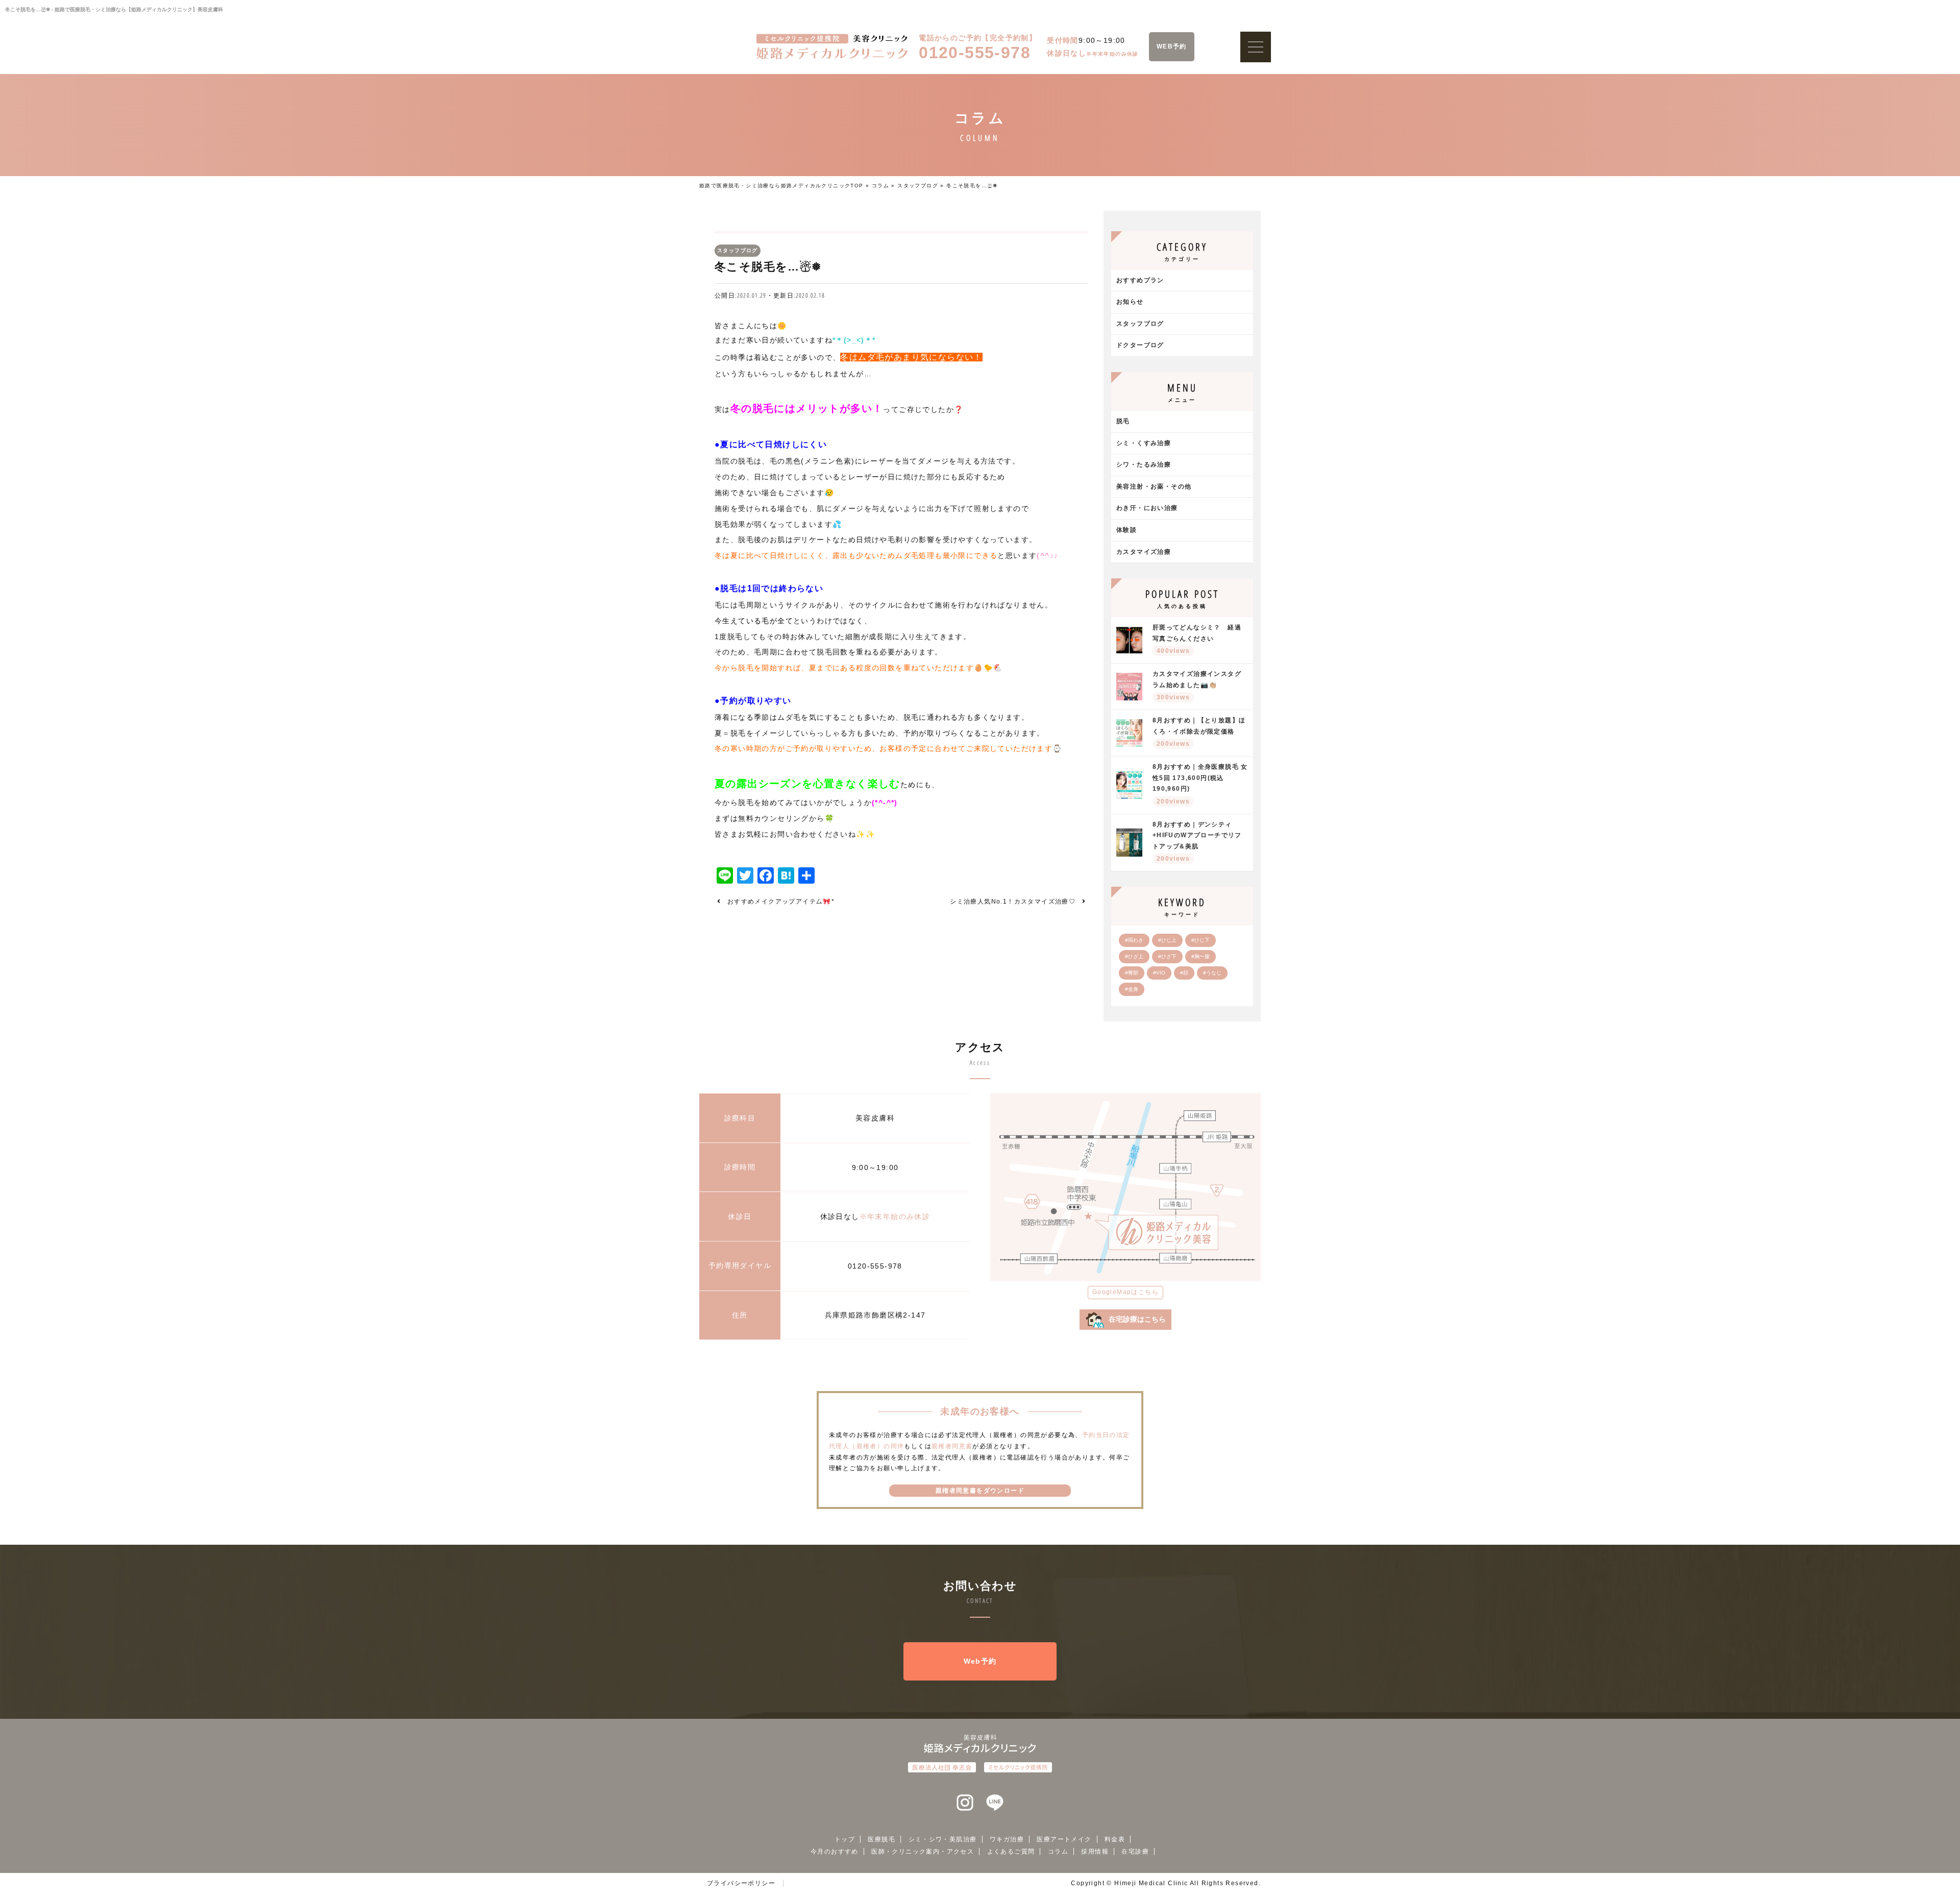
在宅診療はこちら (1137, 1319)
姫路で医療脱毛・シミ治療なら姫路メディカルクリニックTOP (781, 186)
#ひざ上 (1134, 956)
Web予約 (980, 1661)
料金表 (1115, 1839)
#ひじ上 (1167, 940)
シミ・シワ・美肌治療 (943, 1839)
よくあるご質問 (1011, 1852)
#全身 (1132, 989)
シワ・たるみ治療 (1144, 465)
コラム (880, 186)
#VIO (1159, 973)
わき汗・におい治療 (1147, 508)
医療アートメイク (1064, 1839)
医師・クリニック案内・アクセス (923, 1852)
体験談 (1126, 530)
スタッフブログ (918, 186)
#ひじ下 (1200, 940)
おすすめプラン (1140, 280)
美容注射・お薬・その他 (1154, 486)
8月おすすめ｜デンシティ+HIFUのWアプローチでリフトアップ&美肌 (1197, 842)
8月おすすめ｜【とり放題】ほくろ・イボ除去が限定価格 (1199, 732)
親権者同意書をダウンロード (980, 1491)
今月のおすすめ (835, 1852)
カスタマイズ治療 (1144, 552)
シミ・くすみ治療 (1144, 443)
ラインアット (995, 1803)
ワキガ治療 (1007, 1839)
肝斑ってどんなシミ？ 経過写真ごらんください (1197, 639)
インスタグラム (965, 1803)
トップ (845, 1839)
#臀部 (1132, 973)
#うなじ (1212, 973)
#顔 (1184, 973)
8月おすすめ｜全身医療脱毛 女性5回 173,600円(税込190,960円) (1200, 784)
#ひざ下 (1167, 956)
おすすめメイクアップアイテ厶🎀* (781, 902)
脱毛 (1123, 421)
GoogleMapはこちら (1125, 1292)
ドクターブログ (1140, 345)
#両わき (1134, 940)
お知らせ (1130, 302)
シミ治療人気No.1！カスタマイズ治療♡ (1013, 902)
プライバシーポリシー (741, 1883)
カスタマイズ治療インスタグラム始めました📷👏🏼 (1197, 686)
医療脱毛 (881, 1839)
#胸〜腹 (1200, 956)
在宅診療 (1135, 1852)
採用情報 (1095, 1852)
